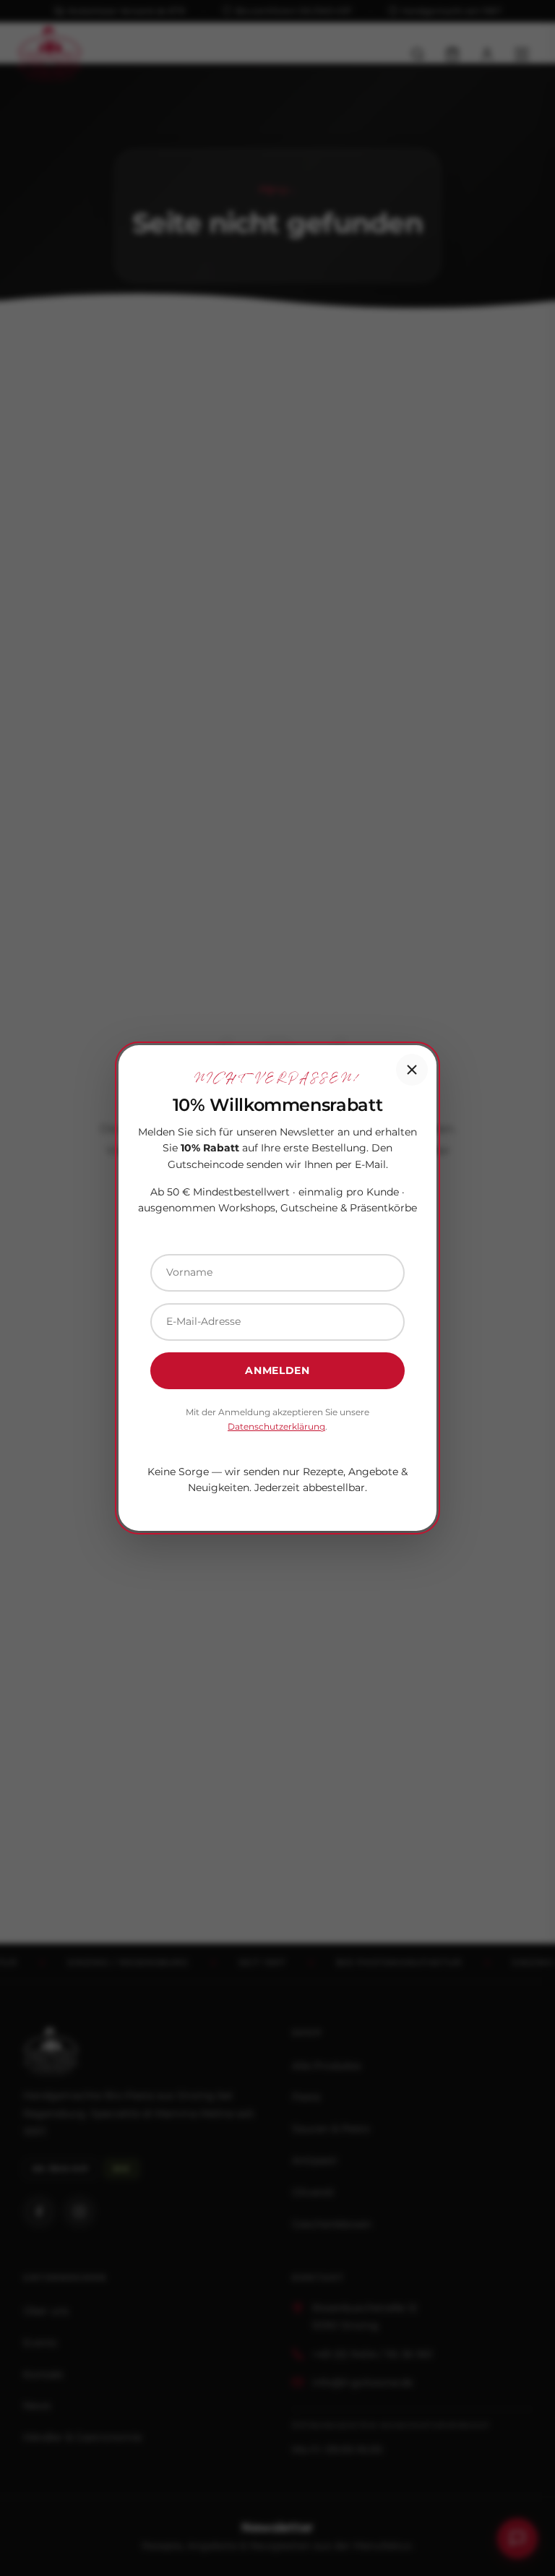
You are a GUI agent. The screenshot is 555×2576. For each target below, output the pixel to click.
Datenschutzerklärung (276, 1426)
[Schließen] (412, 1070)
